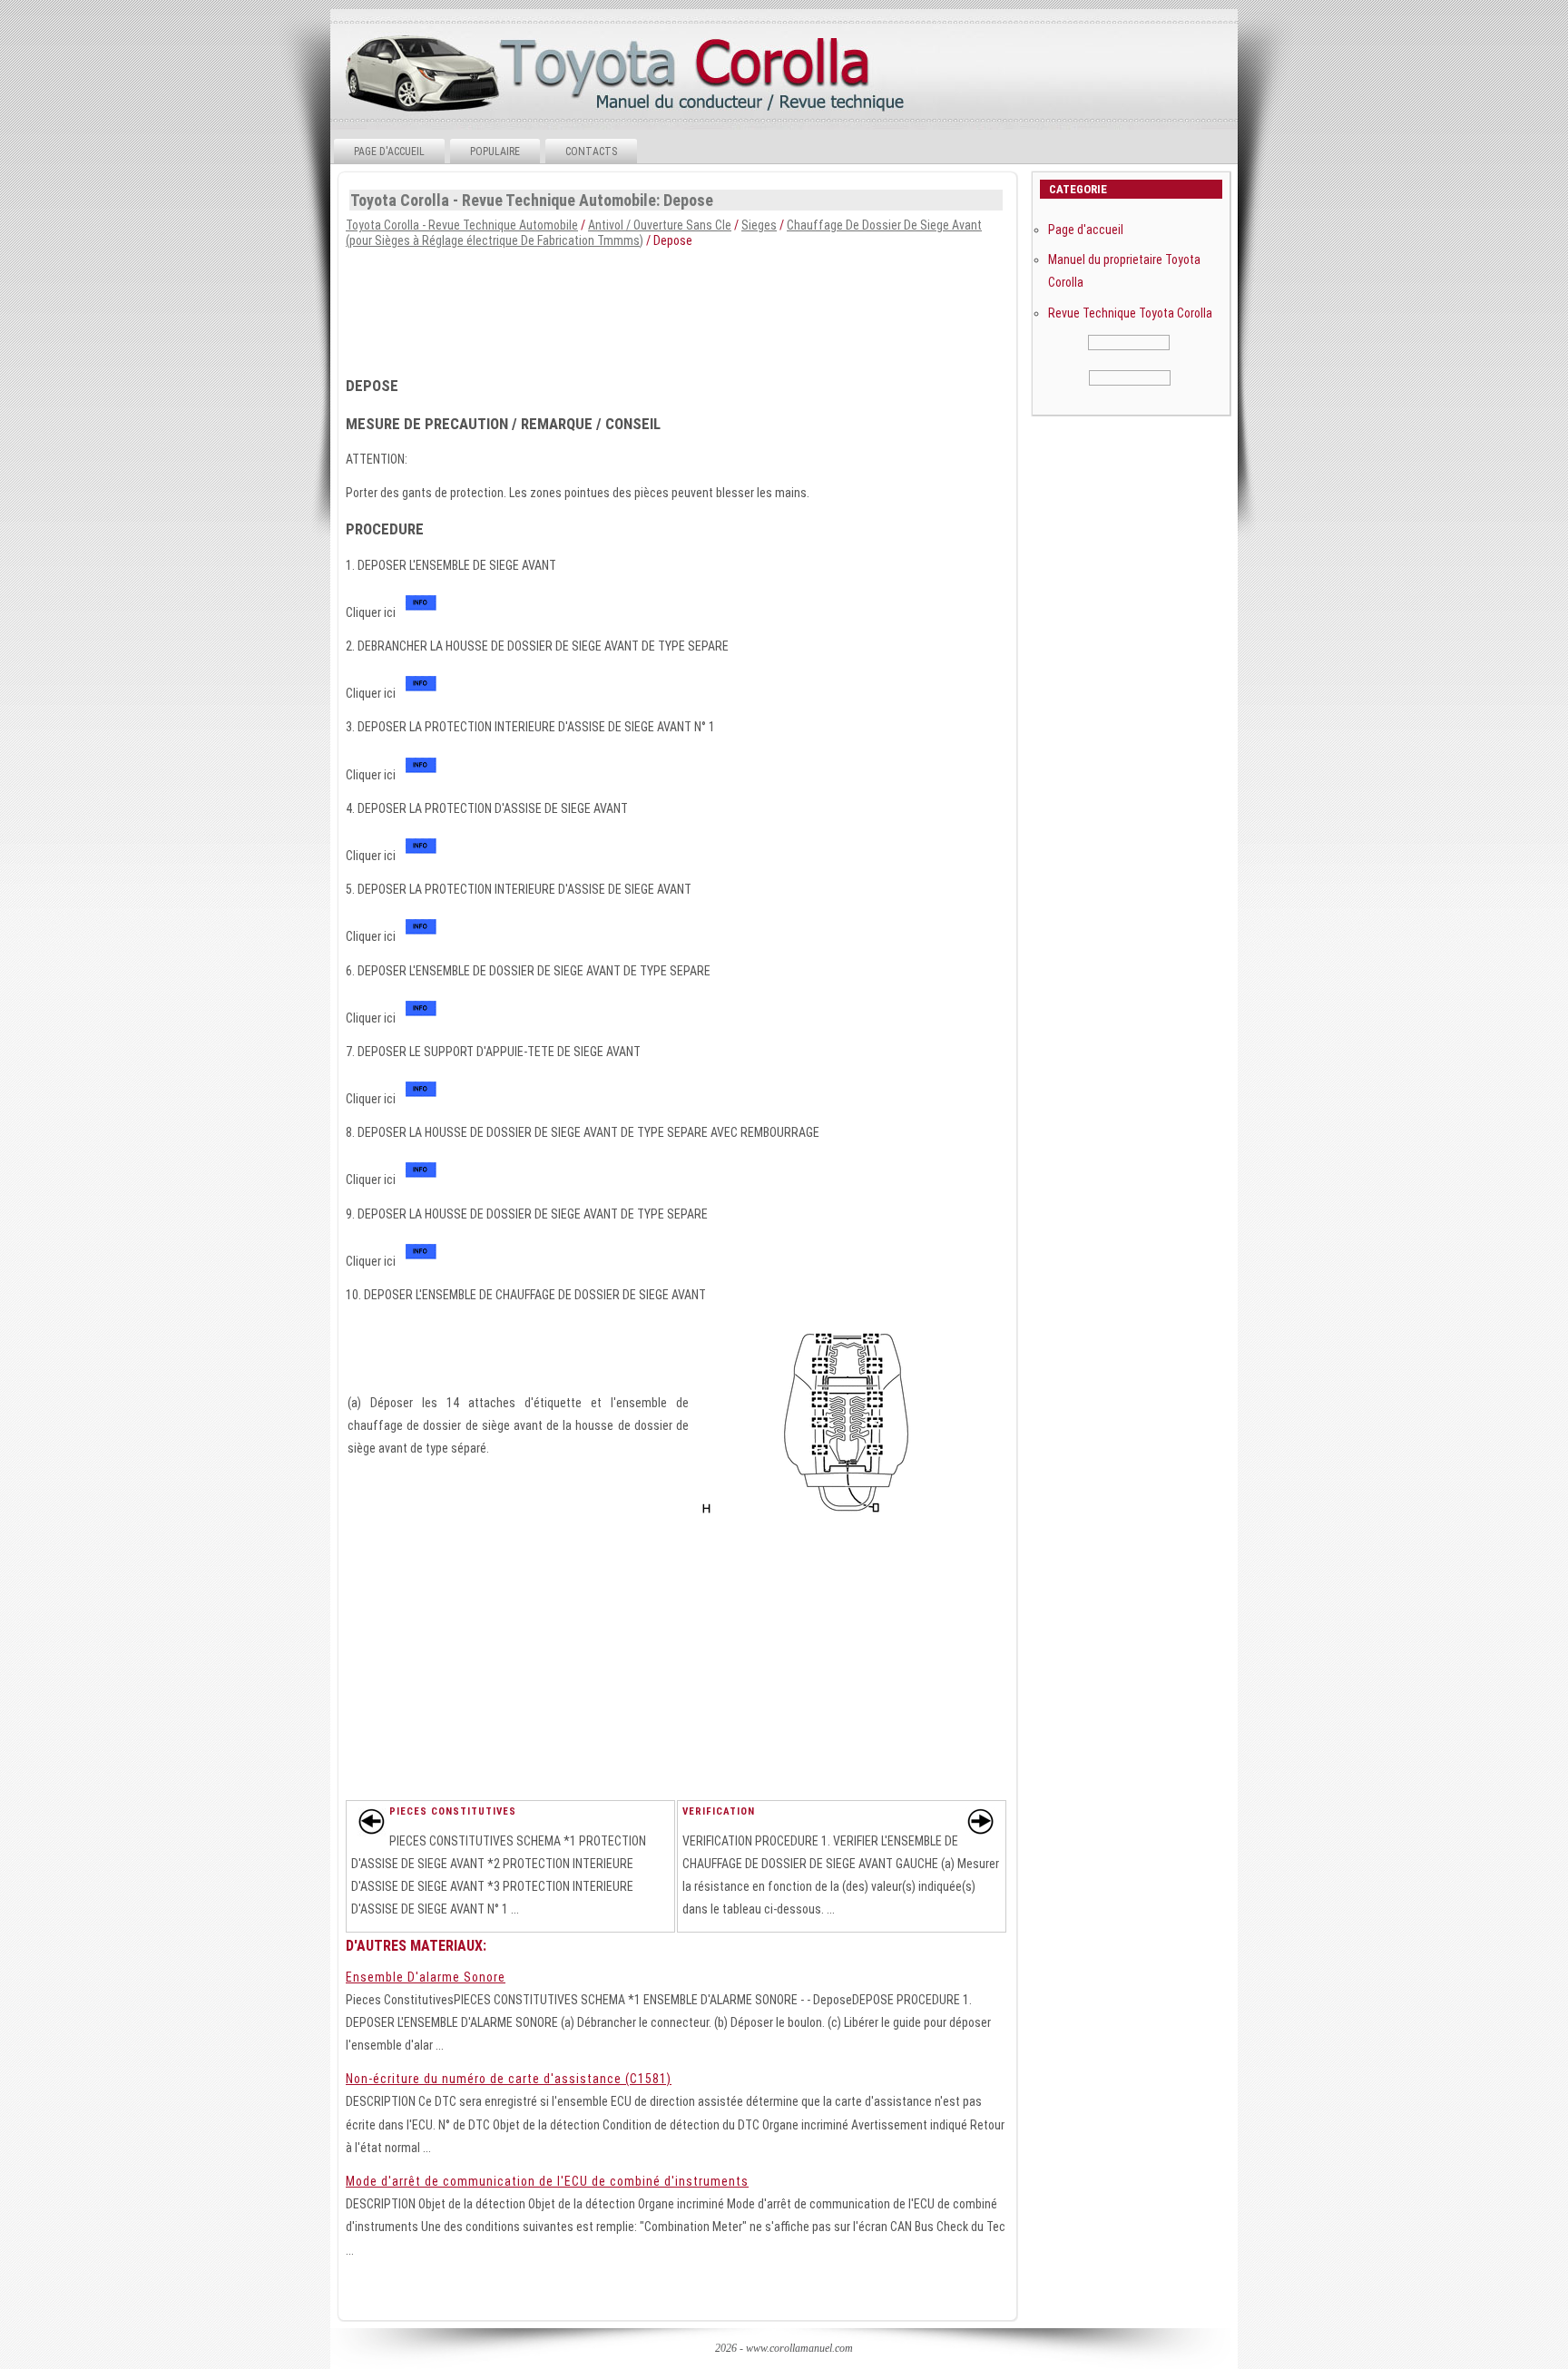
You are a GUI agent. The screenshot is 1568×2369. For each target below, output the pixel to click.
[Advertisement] (783, 307)
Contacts (591, 152)
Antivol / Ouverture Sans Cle (660, 225)
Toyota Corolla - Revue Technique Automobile (462, 225)
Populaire (495, 152)
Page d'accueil (389, 152)
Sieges (759, 225)
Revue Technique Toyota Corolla (1130, 313)
